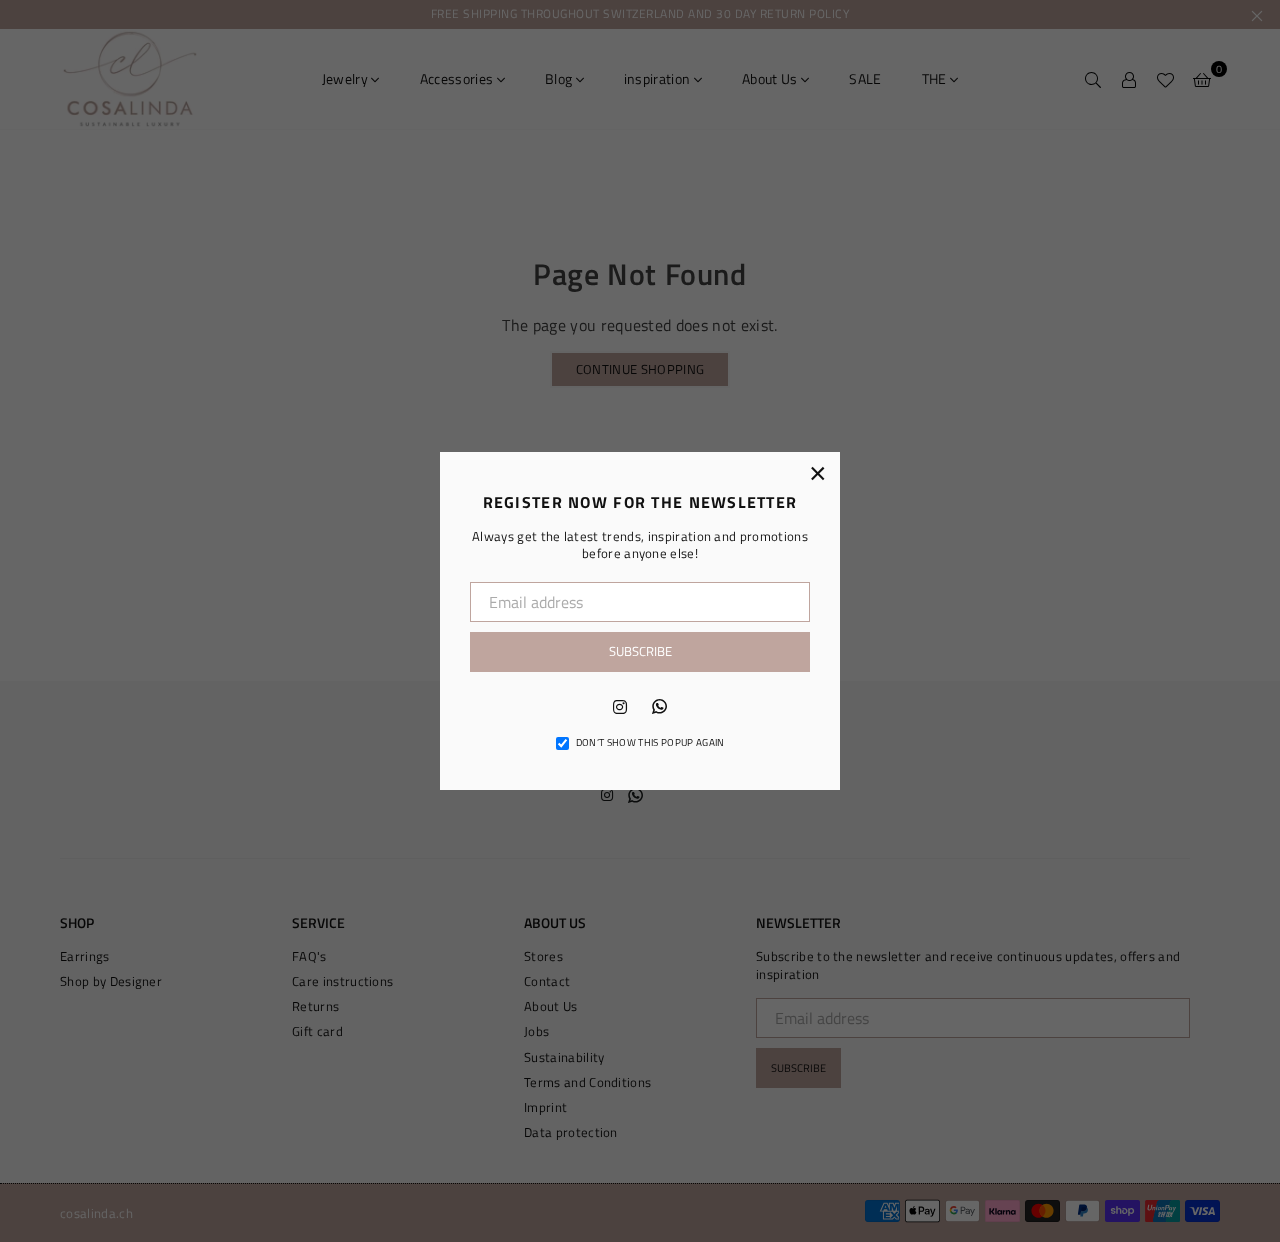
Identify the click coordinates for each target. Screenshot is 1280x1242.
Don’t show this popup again (650, 743)
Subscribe (640, 651)
